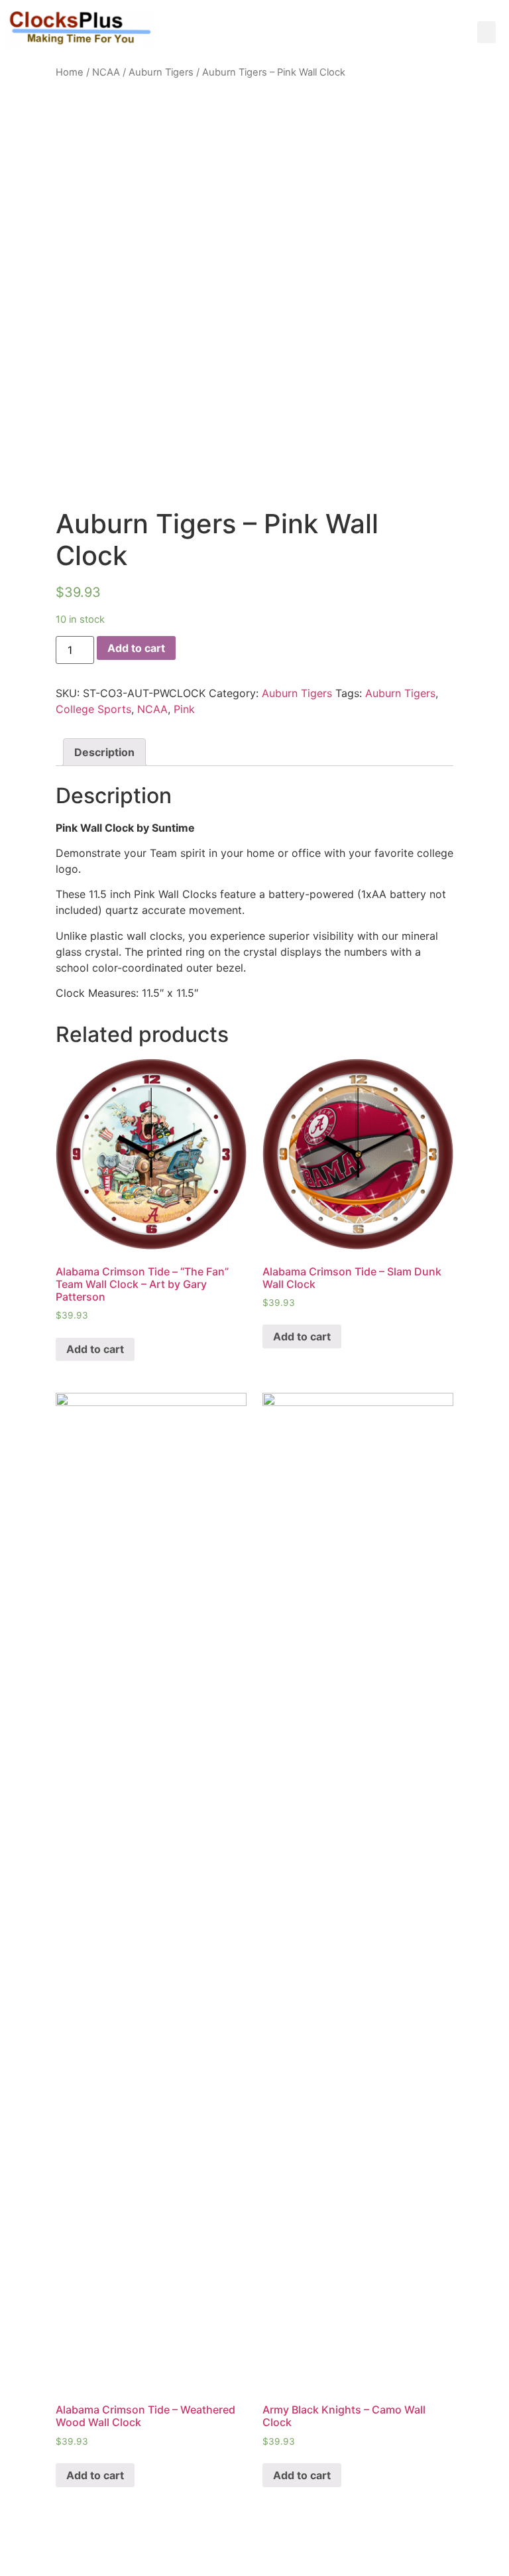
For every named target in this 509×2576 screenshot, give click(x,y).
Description (104, 752)
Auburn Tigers (161, 72)
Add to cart (136, 648)
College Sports (93, 709)
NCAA (106, 72)
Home (70, 72)
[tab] (104, 752)
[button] (486, 32)
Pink (184, 709)
